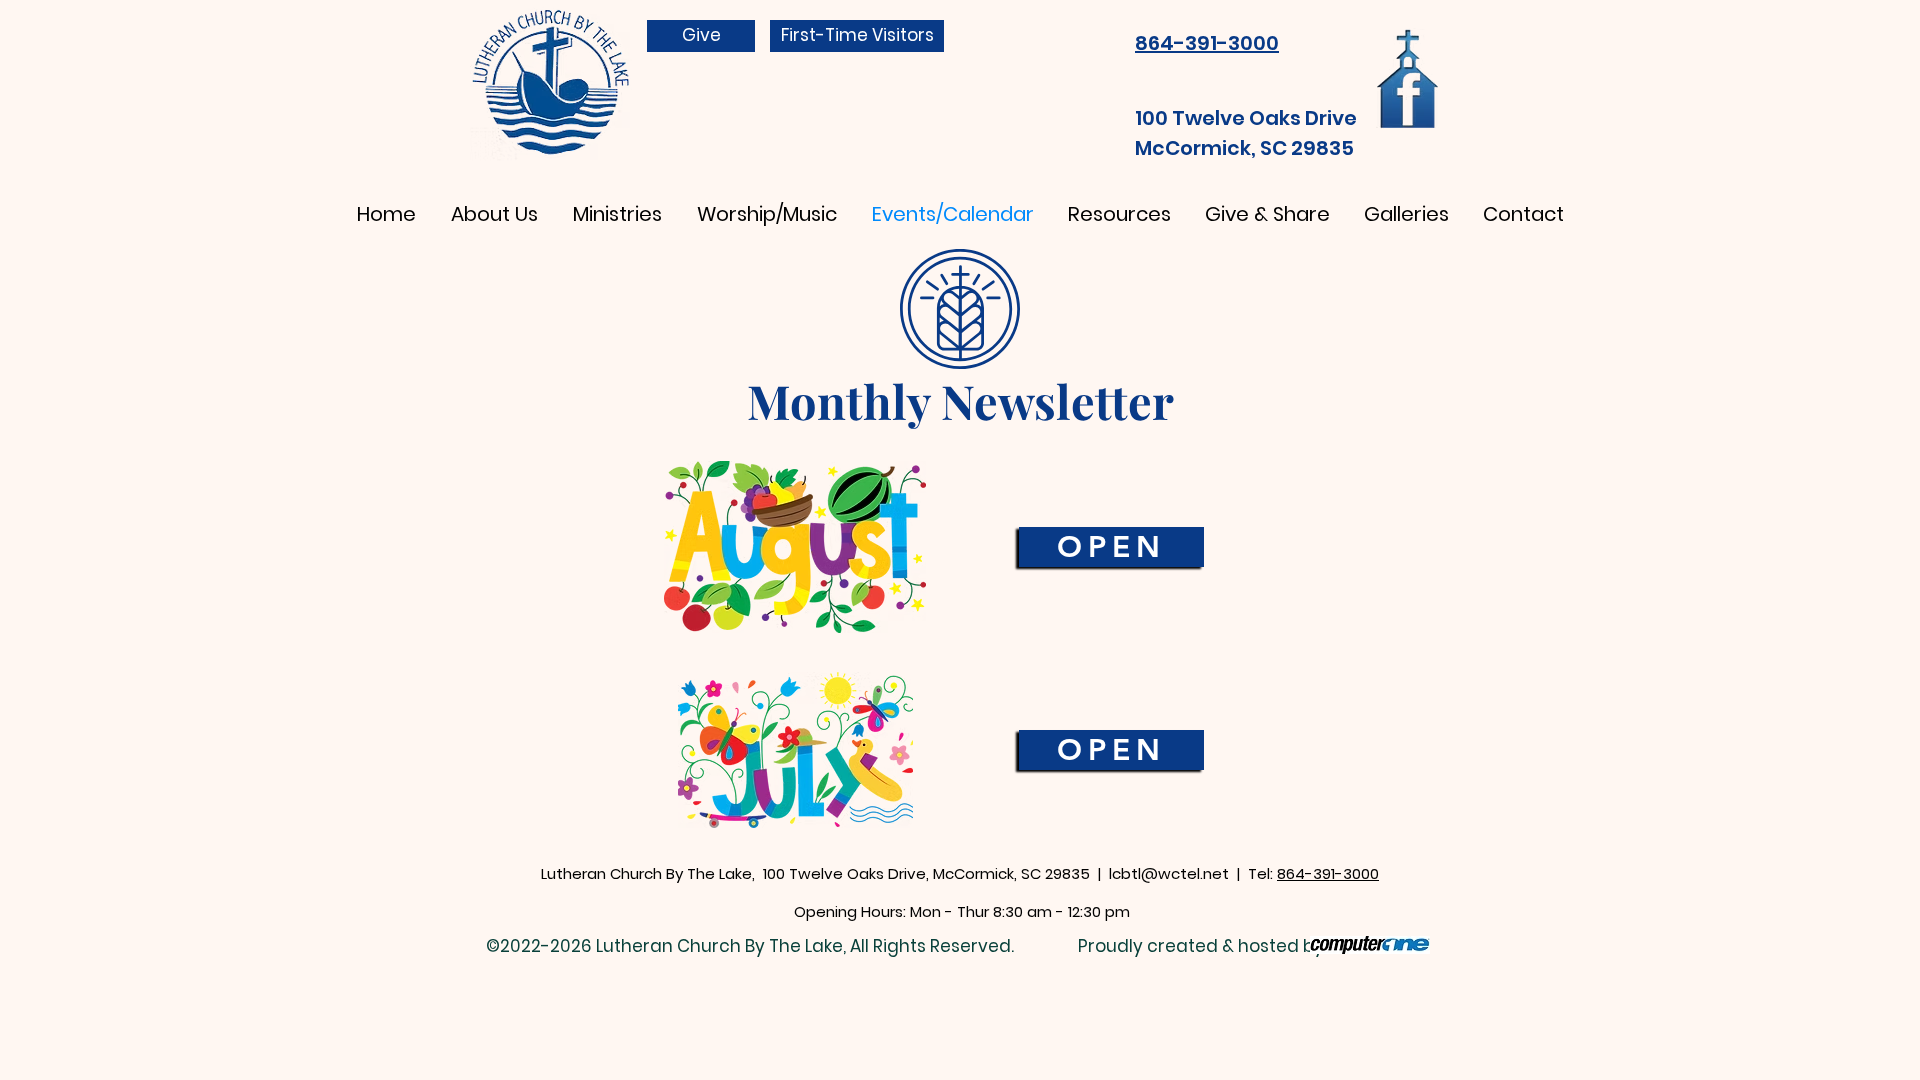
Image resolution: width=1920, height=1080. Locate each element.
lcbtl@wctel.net (1169, 873)
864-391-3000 (1328, 873)
